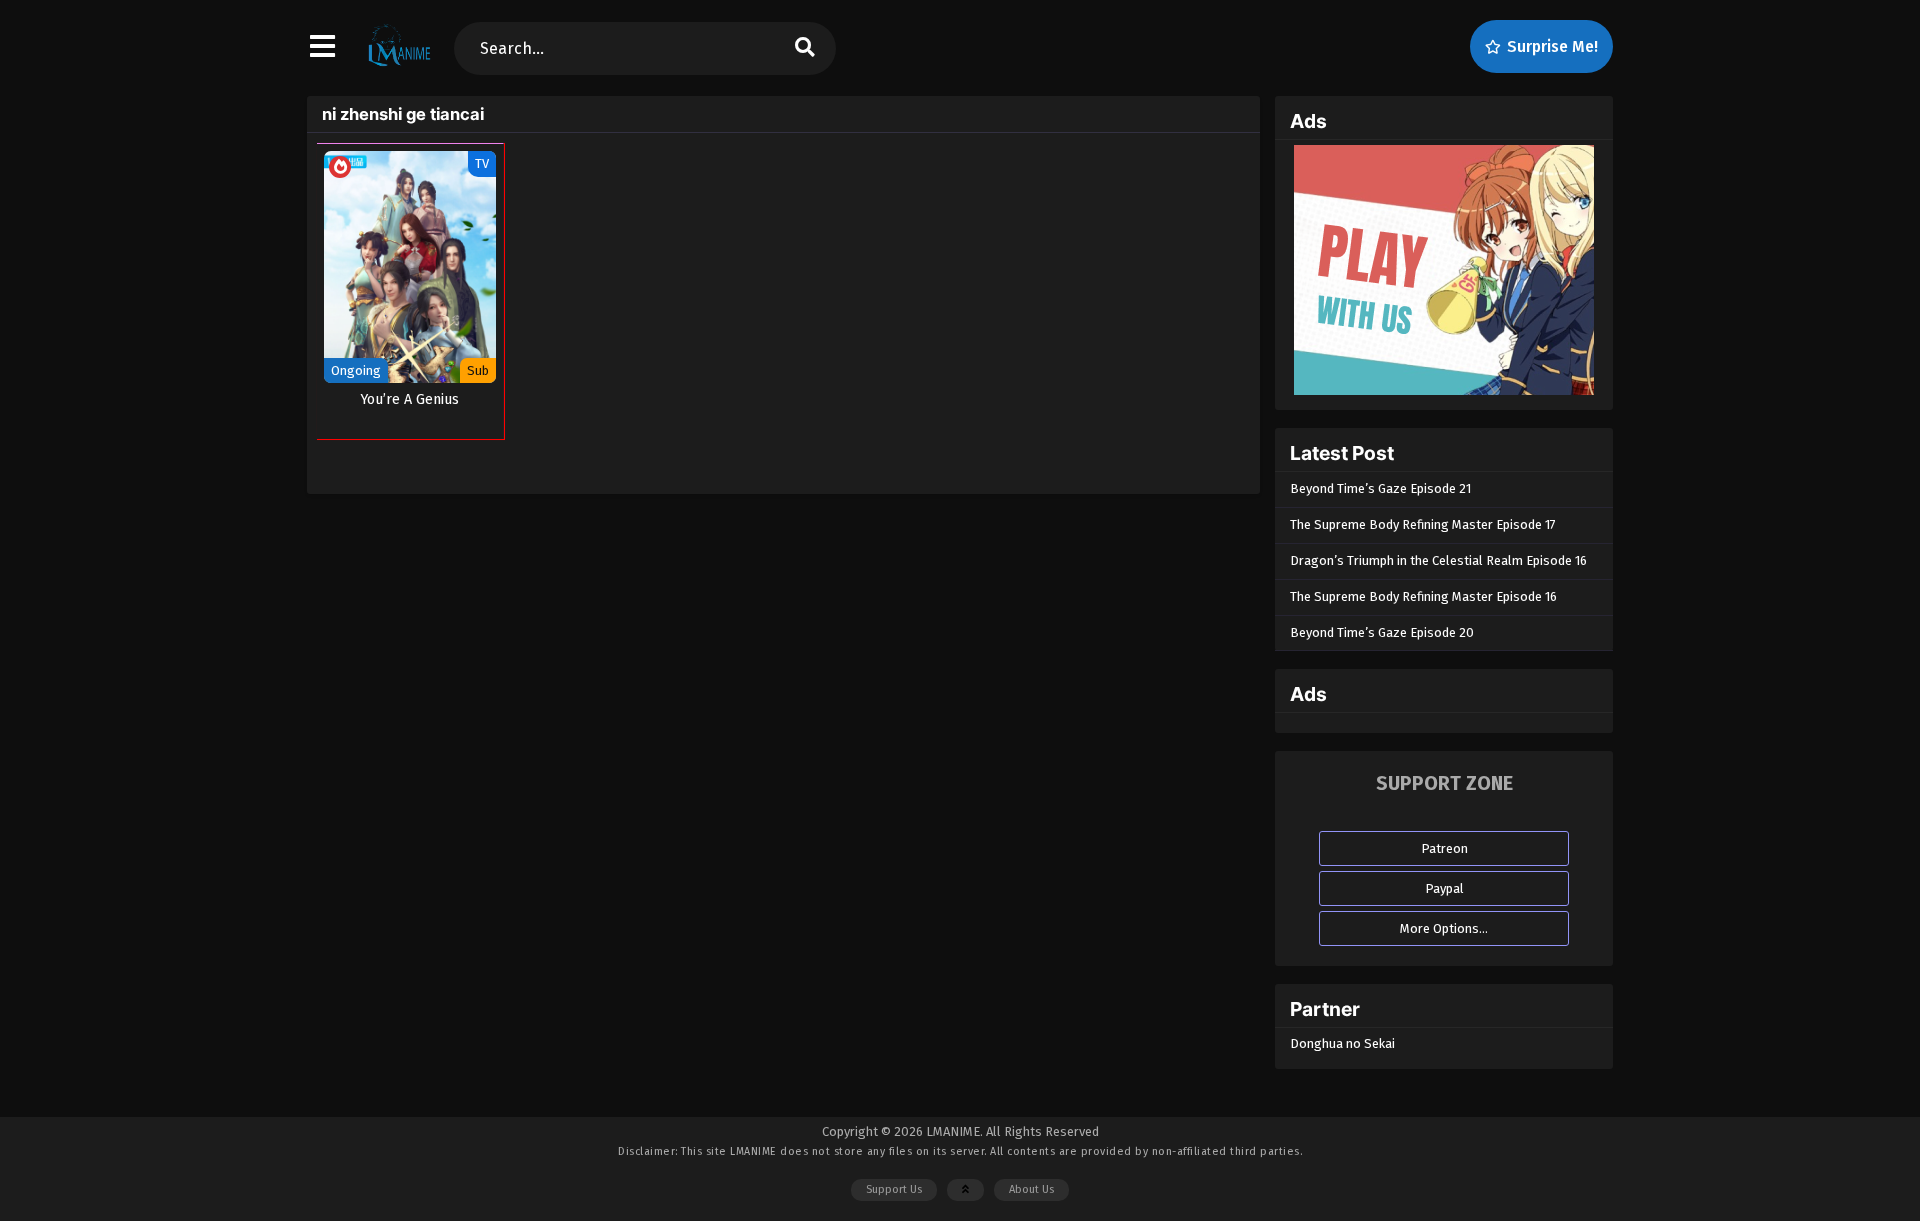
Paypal (1444, 888)
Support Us (894, 1189)
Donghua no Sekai (1342, 1043)
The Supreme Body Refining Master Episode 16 (1423, 596)
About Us (1031, 1189)
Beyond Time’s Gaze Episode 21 (1380, 488)
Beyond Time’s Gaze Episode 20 (1382, 632)
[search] (805, 48)
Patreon (1444, 848)
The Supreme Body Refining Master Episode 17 (1423, 524)
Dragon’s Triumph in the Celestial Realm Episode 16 (1438, 560)
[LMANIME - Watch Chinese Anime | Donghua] (399, 65)
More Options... (1444, 928)
